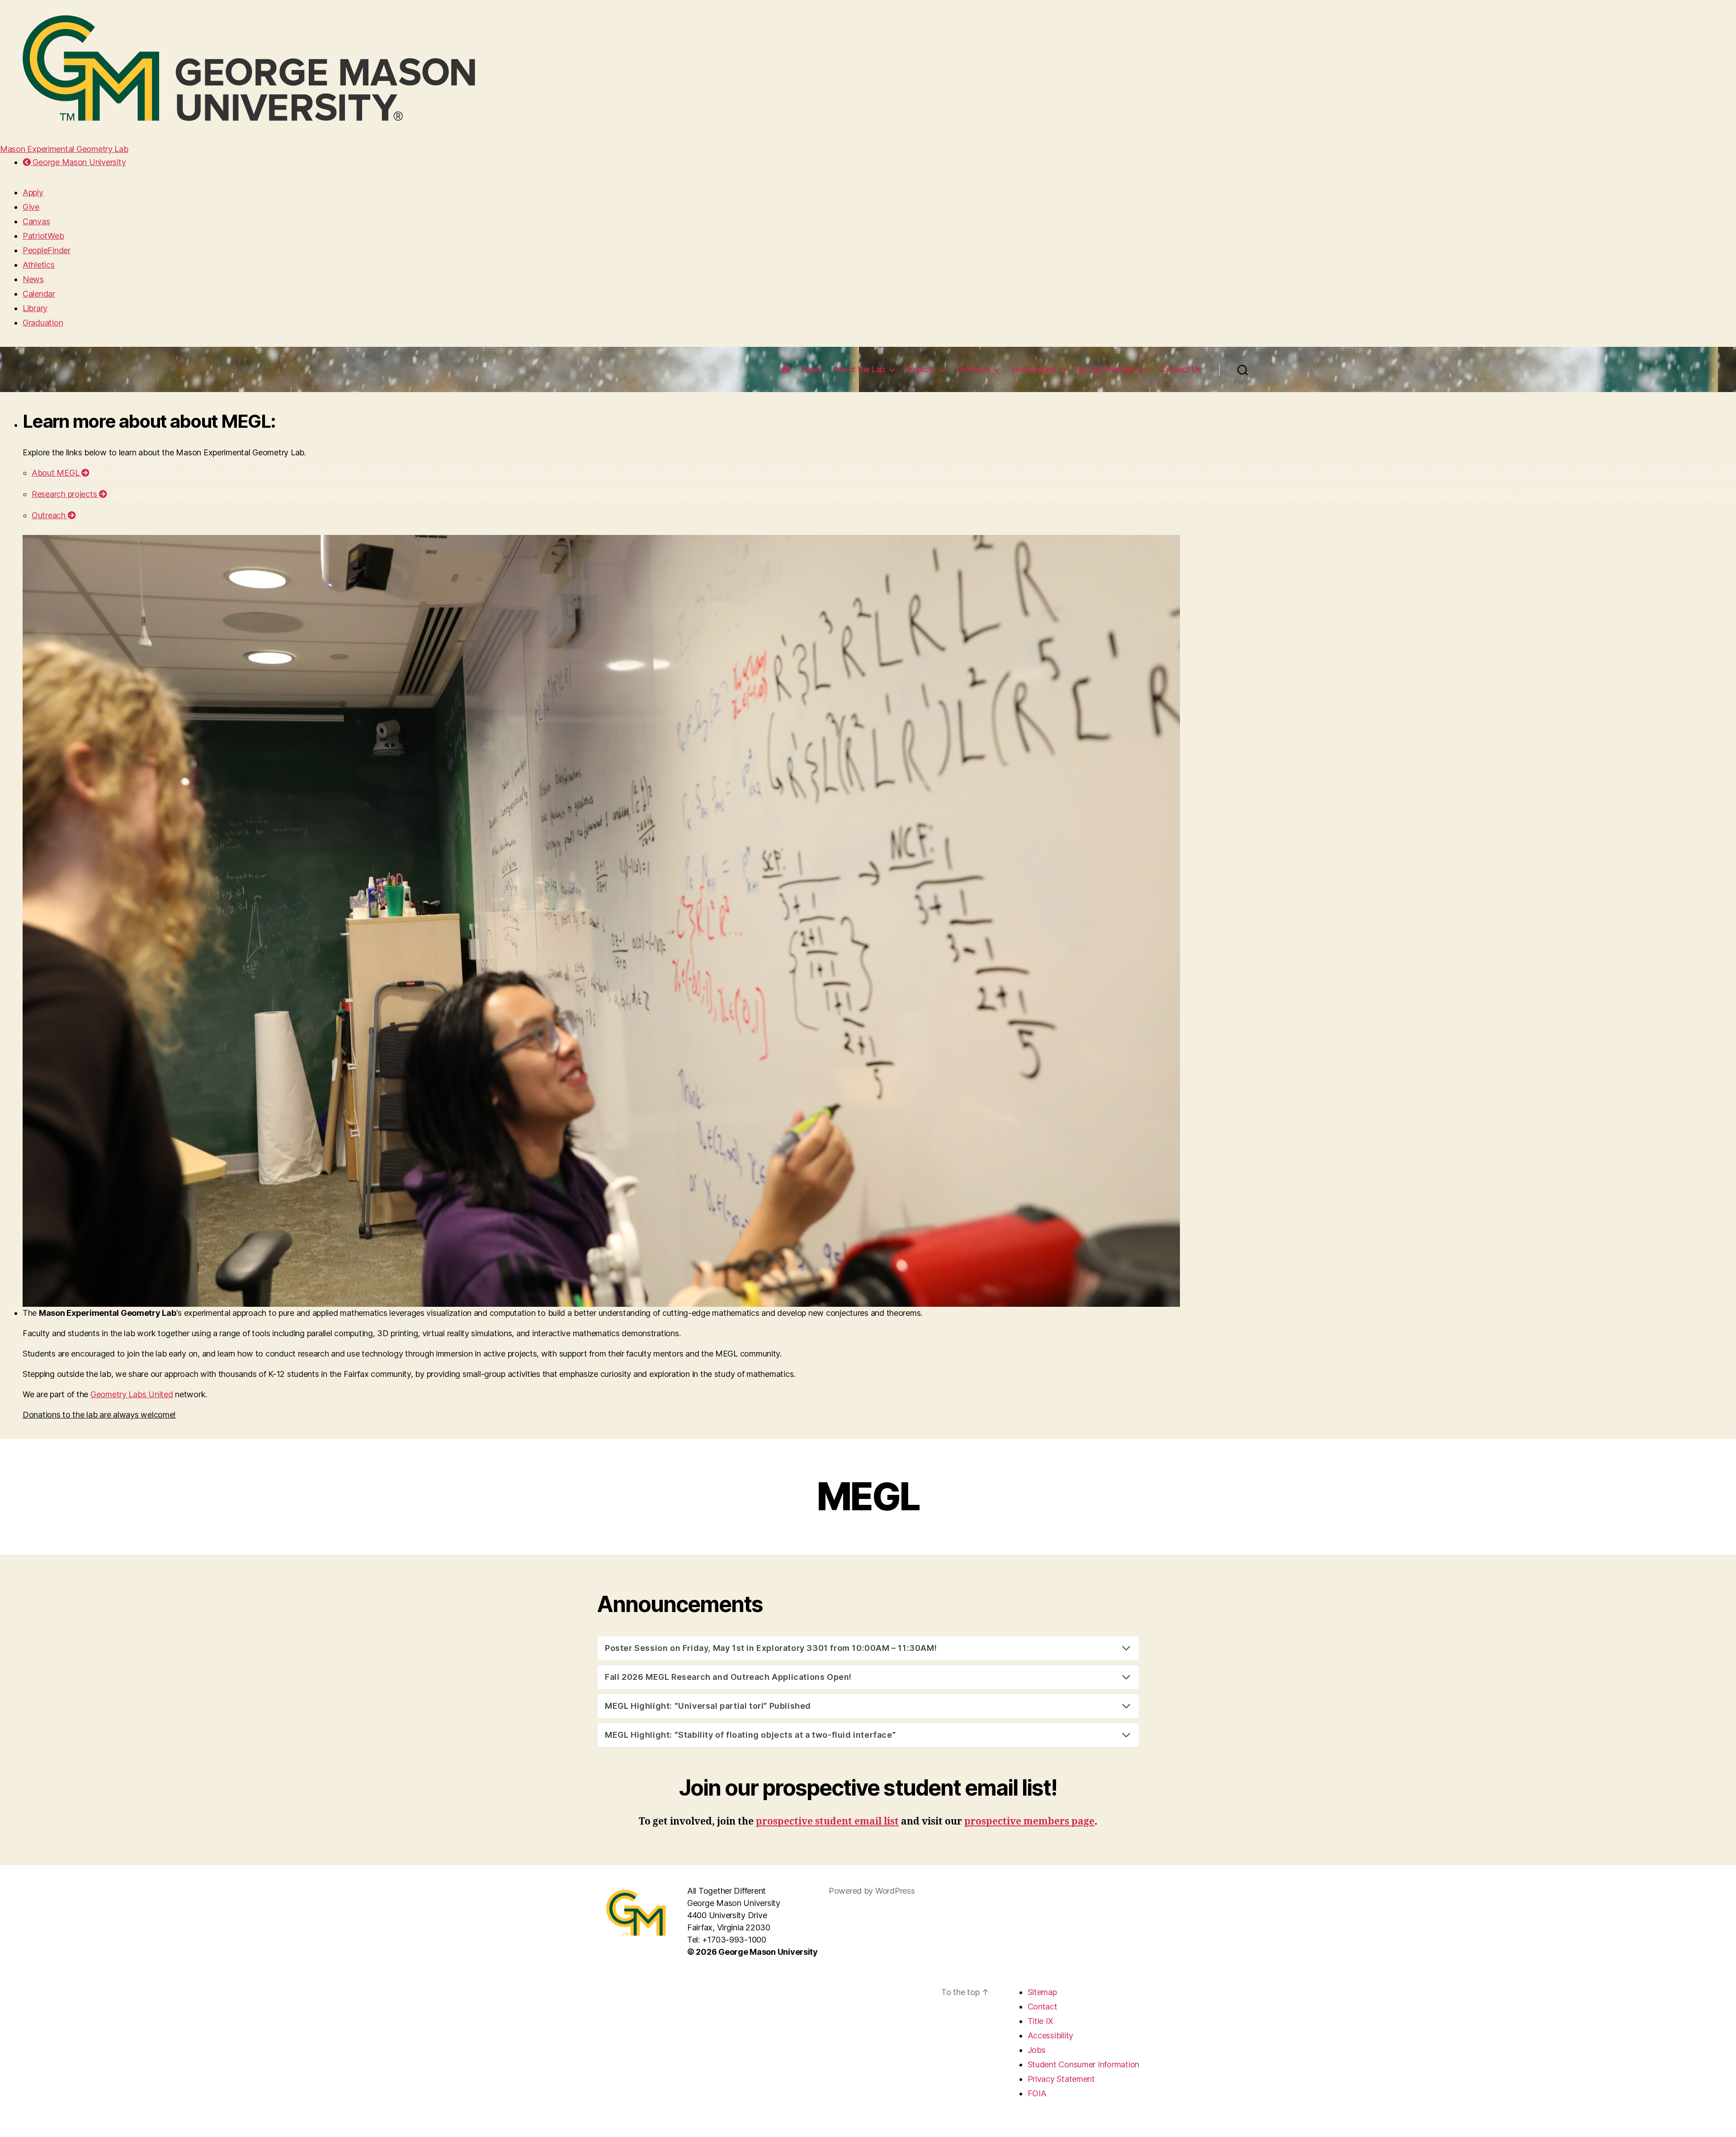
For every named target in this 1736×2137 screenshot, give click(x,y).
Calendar (39, 294)
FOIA (1037, 2093)
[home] (785, 369)
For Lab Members (1108, 369)
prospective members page (1029, 1822)
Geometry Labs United (132, 1394)
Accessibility (1051, 2035)
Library (35, 308)
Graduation (43, 323)
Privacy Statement (1061, 2079)
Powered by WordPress (872, 1891)
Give (31, 207)
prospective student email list (827, 1822)
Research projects (65, 494)
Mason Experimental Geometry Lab (64, 149)
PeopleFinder (47, 250)
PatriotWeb (43, 236)
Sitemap (1042, 1992)
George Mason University (78, 162)
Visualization (1033, 369)
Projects (921, 369)
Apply (33, 192)
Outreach (973, 369)
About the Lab (859, 369)
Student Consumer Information (1083, 2064)
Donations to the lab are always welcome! (99, 1415)
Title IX (1040, 2021)
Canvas (36, 221)
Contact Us (1181, 369)
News (33, 279)
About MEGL (57, 473)
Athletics (39, 265)
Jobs (1037, 2050)
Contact (1043, 2007)
